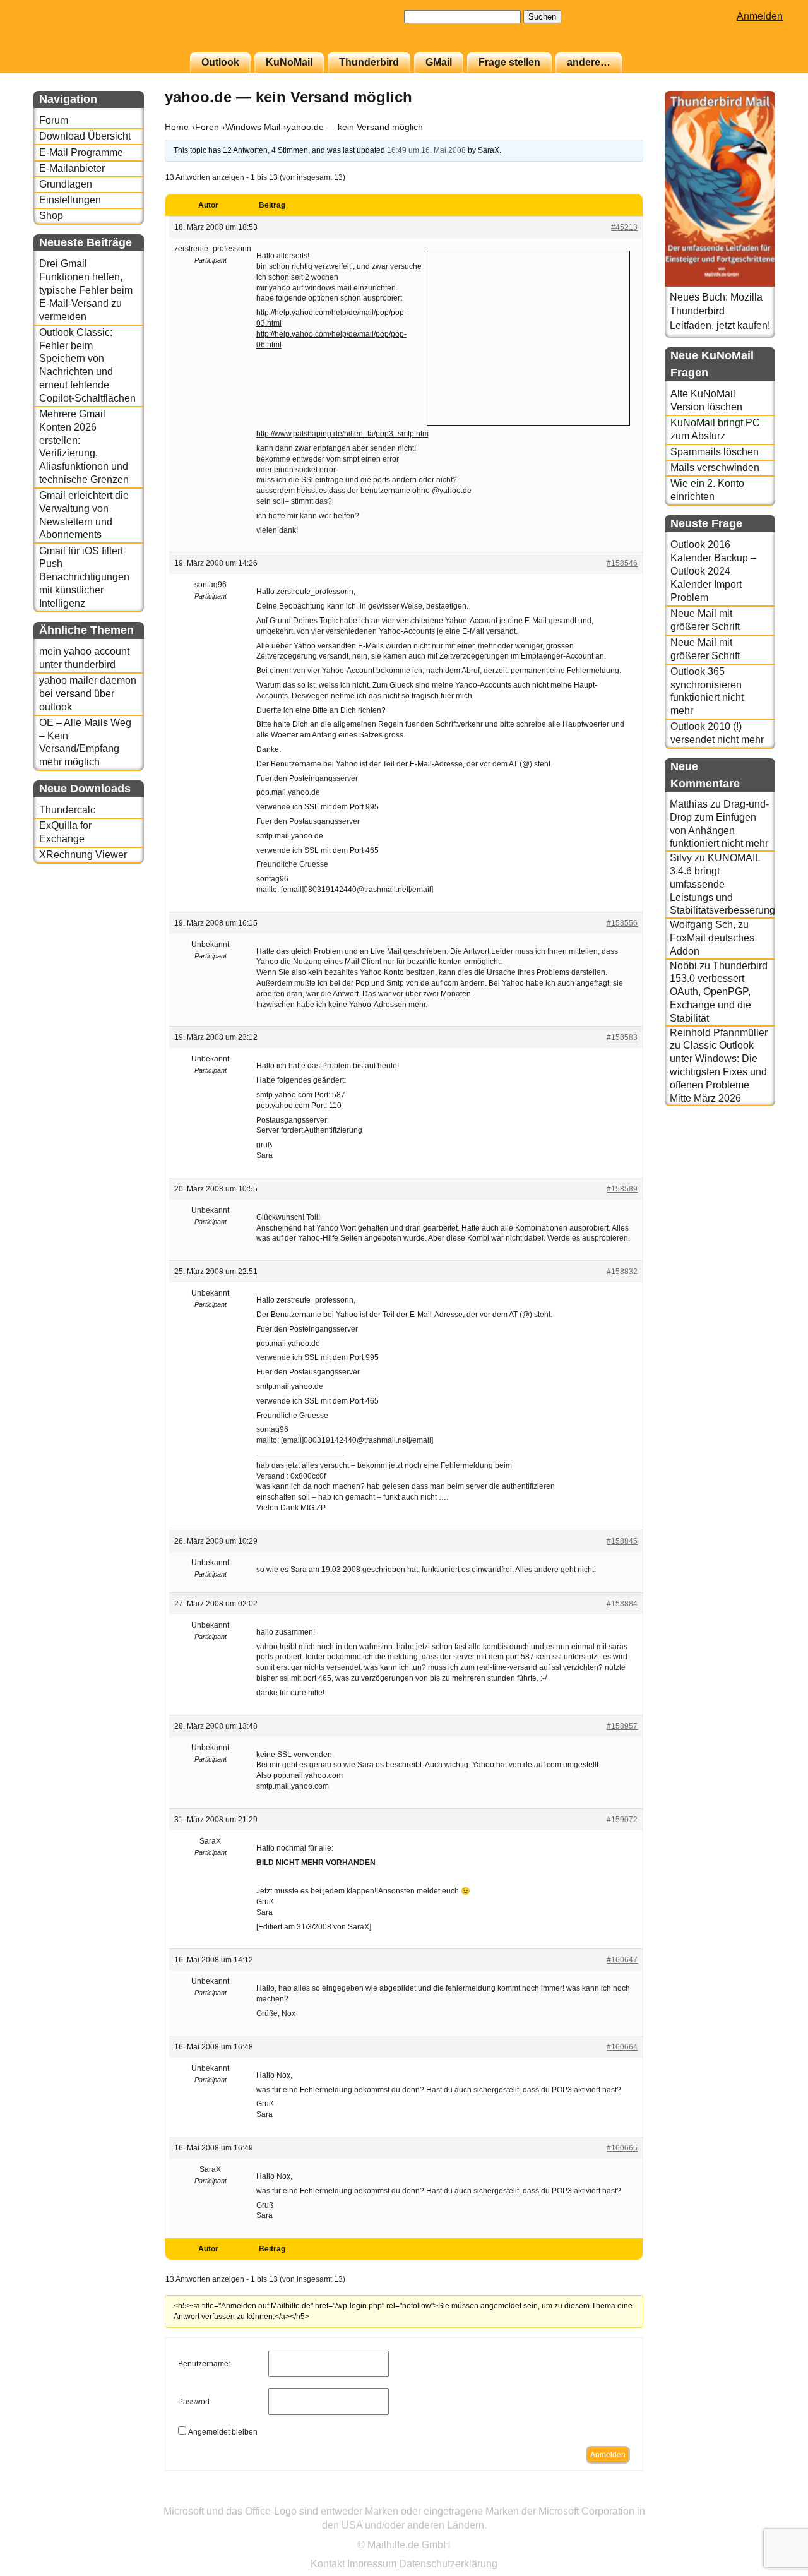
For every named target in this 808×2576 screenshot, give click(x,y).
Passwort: (195, 2402)
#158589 (622, 1189)
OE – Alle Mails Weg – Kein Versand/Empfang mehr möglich (85, 742)
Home (177, 127)
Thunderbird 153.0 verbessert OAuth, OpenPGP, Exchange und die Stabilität (719, 992)
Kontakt (328, 2564)
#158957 (622, 1726)
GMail (439, 62)
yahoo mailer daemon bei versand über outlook (88, 694)
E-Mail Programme (81, 152)
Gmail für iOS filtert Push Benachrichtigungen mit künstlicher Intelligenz (84, 577)
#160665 (622, 2148)
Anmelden (760, 16)
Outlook (220, 62)
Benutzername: (204, 2364)
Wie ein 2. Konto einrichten (707, 490)
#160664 (622, 2047)
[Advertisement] (528, 337)
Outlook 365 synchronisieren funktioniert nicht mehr (707, 691)
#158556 (622, 923)
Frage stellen (509, 62)
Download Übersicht (85, 136)
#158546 (622, 563)
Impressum (372, 2564)
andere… (589, 62)
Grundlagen (66, 184)
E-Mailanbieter (72, 168)
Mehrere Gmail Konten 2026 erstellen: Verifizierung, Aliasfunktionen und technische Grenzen (84, 447)
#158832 (622, 1272)
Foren (207, 127)
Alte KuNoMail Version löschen (706, 400)
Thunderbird (369, 62)
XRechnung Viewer (83, 855)
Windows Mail (253, 127)
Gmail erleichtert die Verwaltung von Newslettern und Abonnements (84, 515)
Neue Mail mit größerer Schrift (705, 620)
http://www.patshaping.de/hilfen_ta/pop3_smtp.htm (342, 434)
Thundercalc (67, 810)
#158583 (622, 1037)
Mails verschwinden (715, 468)
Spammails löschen (715, 452)
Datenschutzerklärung (448, 2564)
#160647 (622, 1960)
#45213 (624, 227)
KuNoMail (289, 62)
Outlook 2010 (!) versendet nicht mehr (717, 733)
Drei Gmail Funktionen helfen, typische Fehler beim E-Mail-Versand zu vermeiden (86, 290)
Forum (54, 120)
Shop (51, 216)
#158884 (622, 1604)
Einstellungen (70, 200)
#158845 (622, 1541)
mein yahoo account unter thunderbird (84, 658)
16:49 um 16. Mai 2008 (426, 150)
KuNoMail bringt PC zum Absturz (715, 429)
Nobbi (683, 966)
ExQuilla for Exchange (65, 832)
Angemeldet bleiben (223, 2432)
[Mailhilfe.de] (103, 32)
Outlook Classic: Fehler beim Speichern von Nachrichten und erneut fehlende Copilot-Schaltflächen (87, 365)
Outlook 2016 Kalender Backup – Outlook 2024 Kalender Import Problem (713, 571)
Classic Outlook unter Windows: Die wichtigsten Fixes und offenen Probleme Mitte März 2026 (718, 1071)
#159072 (622, 1820)
